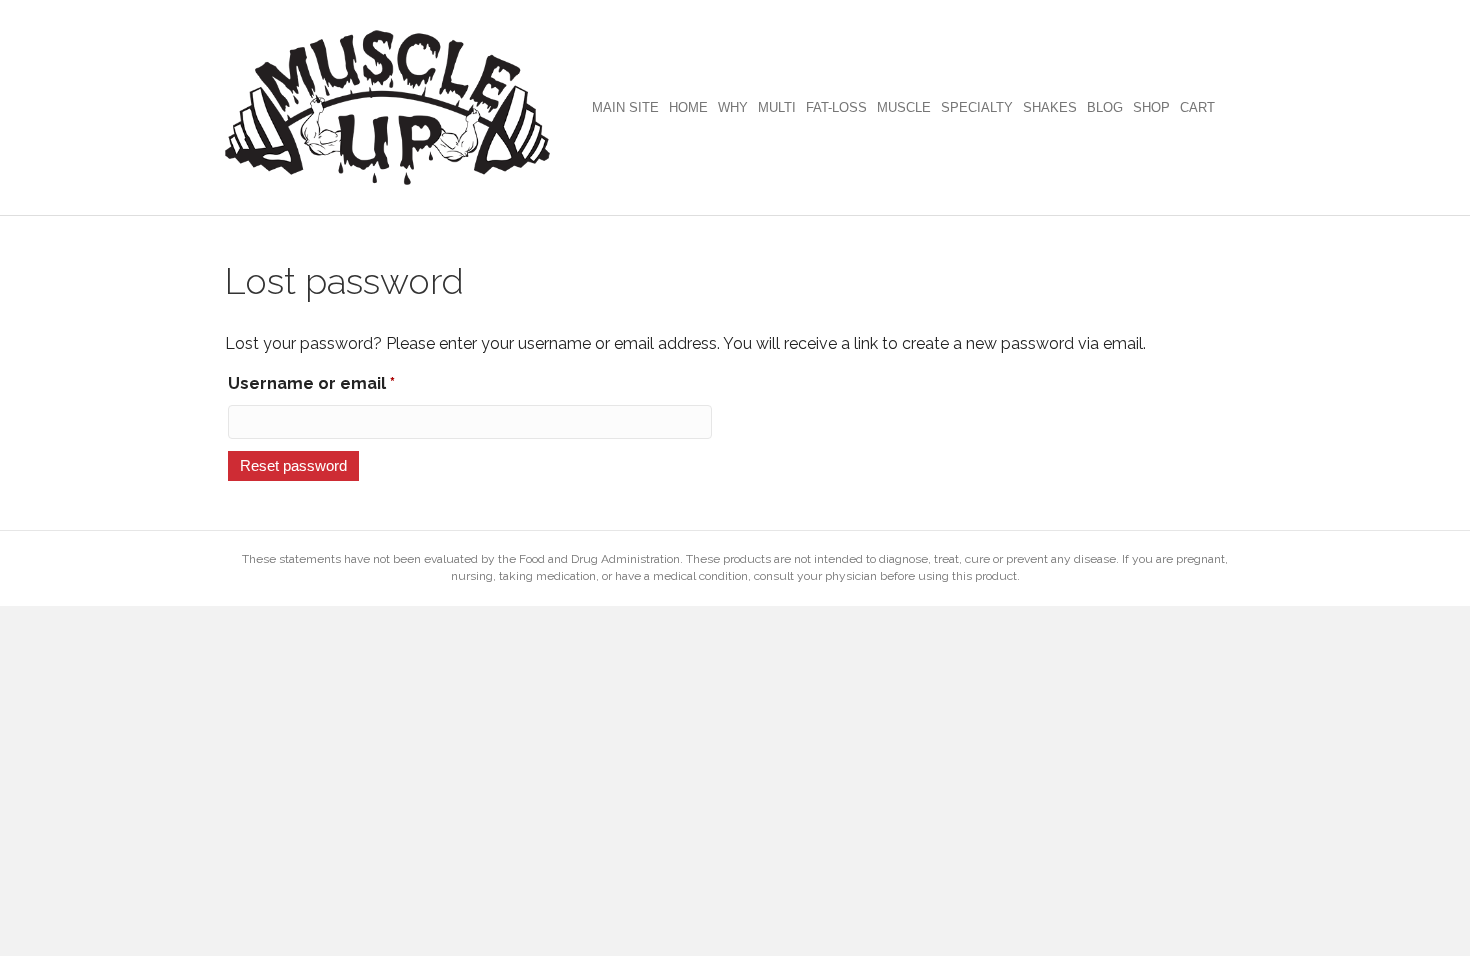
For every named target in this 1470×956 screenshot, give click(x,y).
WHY (733, 107)
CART (1197, 107)
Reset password (293, 465)
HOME (688, 107)
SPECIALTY (977, 107)
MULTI (777, 107)
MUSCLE (904, 107)
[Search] (1232, 108)
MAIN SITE (625, 107)
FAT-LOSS (836, 107)
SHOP (1151, 107)
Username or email (349, 383)
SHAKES (1050, 107)
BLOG (1105, 107)
